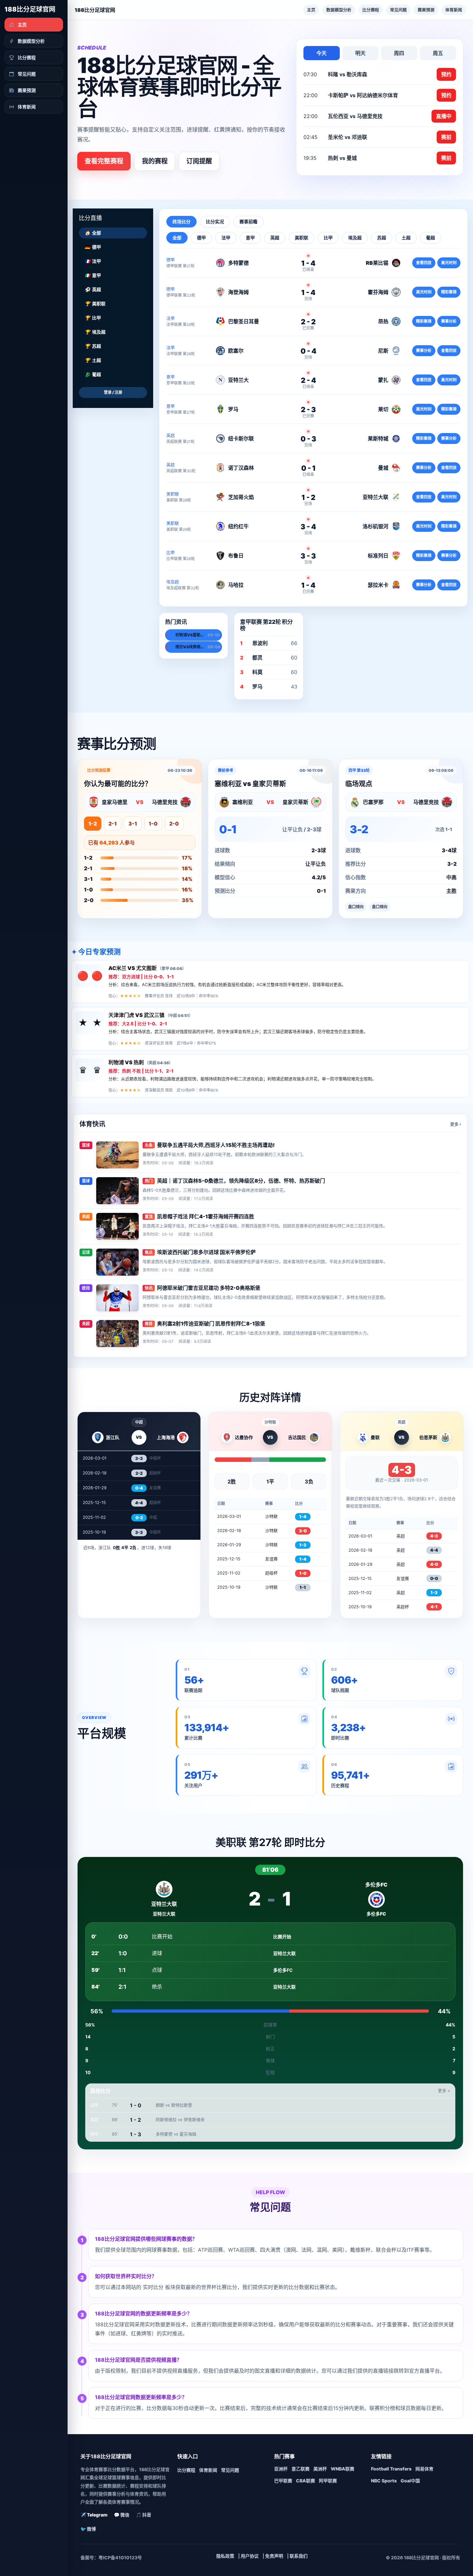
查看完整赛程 (104, 161)
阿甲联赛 (328, 2481)
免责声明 (274, 2556)
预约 (446, 74)
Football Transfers (391, 2469)
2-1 (113, 824)
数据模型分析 (339, 10)
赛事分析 (449, 321)
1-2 (93, 824)
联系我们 (299, 2556)
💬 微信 (122, 2515)
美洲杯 (320, 2469)
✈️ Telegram (94, 2515)
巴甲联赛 (283, 2481)
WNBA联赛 (343, 2469)
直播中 (444, 116)
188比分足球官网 (30, 9)
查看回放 (424, 263)
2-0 (174, 824)
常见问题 (398, 10)
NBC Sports (384, 2481)
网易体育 (424, 2469)
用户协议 (250, 2556)
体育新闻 (454, 10)
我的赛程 (155, 161)
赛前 (446, 137)
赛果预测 (426, 10)
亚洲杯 (281, 2469)
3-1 (133, 824)
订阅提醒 (199, 161)
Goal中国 (410, 2481)
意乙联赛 (301, 2469)
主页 (311, 10)
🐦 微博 (88, 2529)
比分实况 (215, 222)
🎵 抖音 (144, 2515)
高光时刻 (449, 263)
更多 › (456, 1124)
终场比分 (181, 222)
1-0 (153, 824)
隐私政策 (225, 2556)
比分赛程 (371, 10)
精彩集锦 (449, 292)
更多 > (444, 2091)
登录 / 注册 (113, 392)
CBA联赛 (306, 2481)
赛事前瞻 (248, 222)
